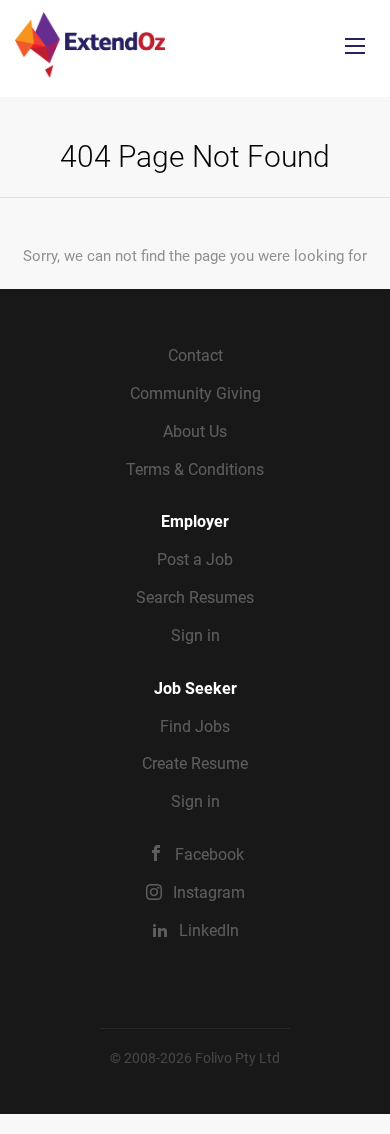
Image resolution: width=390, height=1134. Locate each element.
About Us (195, 431)
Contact (195, 355)
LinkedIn (209, 930)
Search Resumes (195, 597)
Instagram (209, 892)
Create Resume (195, 763)
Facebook (209, 854)
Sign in (195, 635)
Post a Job (195, 559)
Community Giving (195, 393)
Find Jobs (195, 726)
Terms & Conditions (195, 469)
